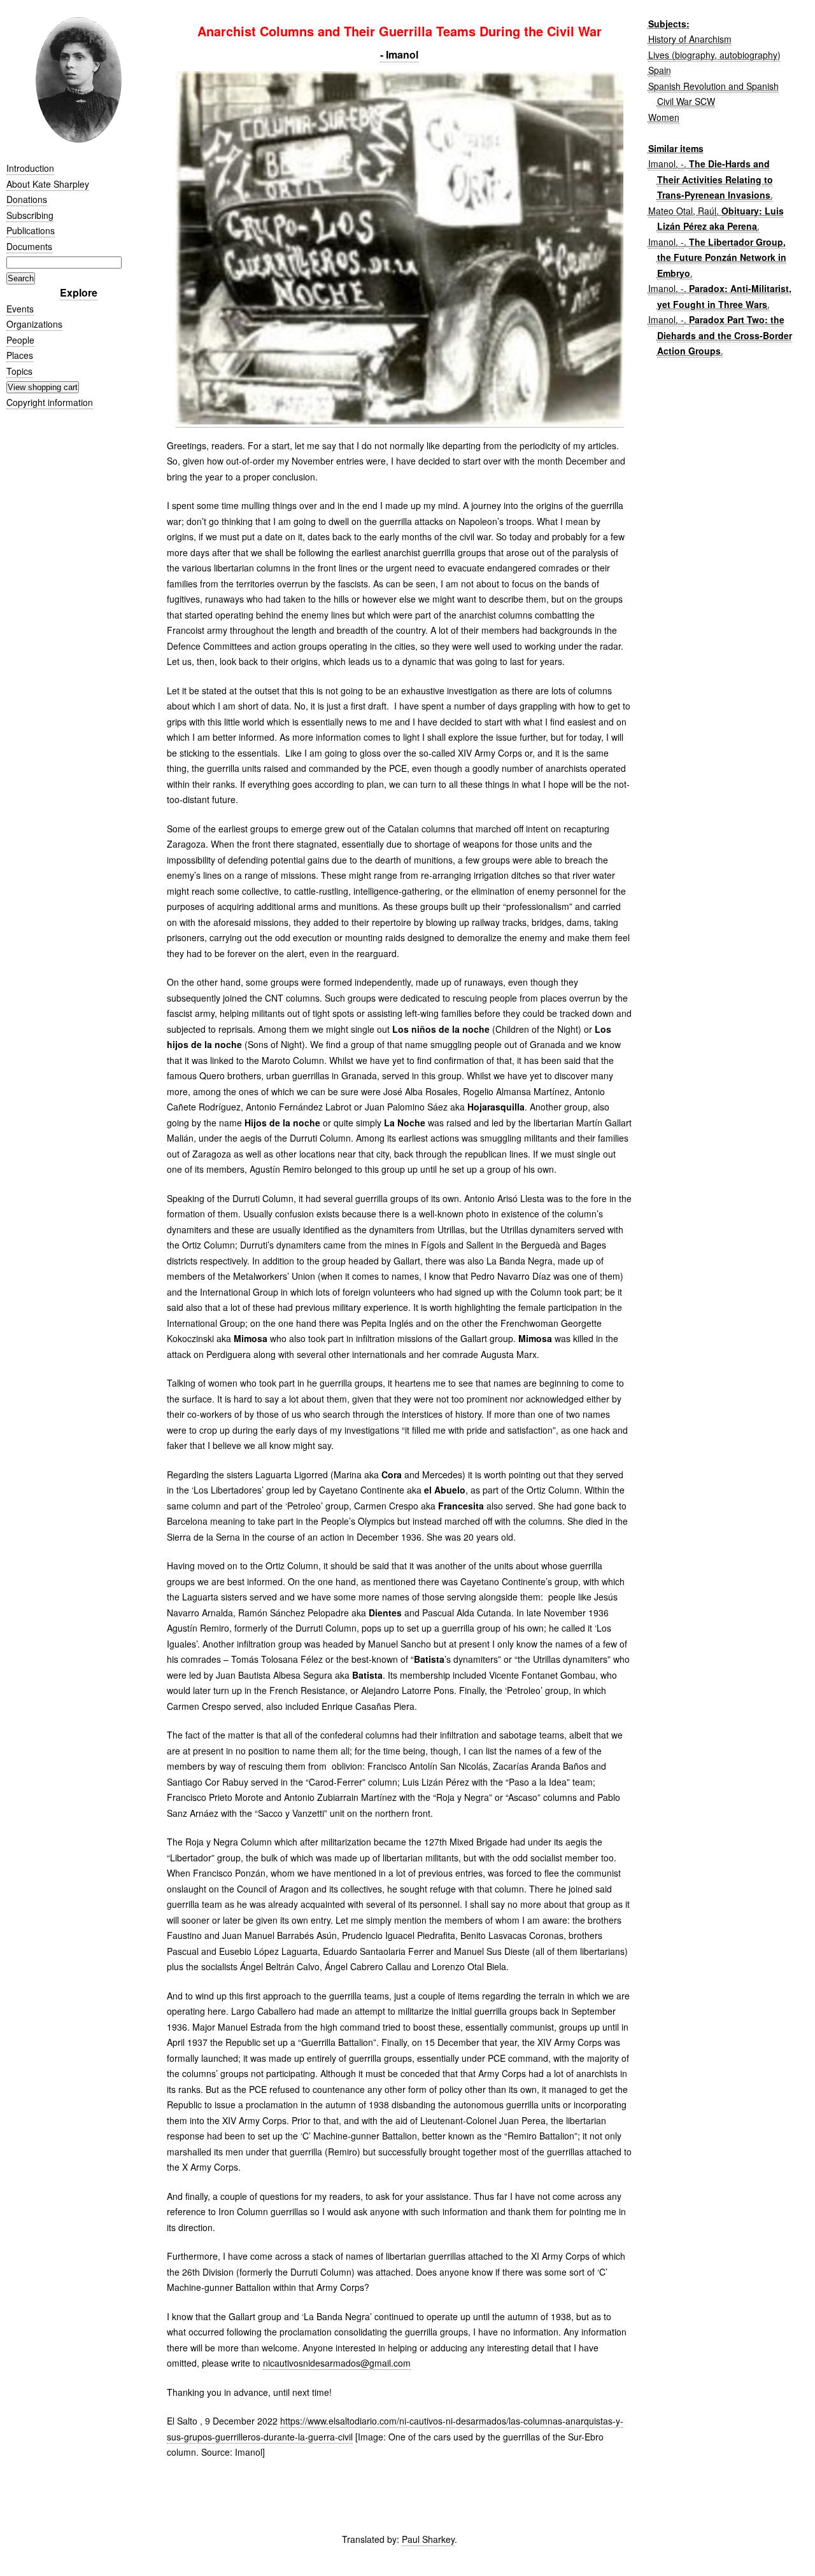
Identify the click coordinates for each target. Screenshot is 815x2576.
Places (20, 355)
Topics (19, 371)
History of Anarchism (690, 39)
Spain (660, 70)
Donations (27, 199)
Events (20, 309)
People (20, 340)
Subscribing (30, 215)
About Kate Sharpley (48, 184)
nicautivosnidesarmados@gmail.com (337, 2363)
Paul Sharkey (428, 2539)
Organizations (34, 324)
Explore (79, 292)
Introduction (30, 168)
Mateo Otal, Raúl (682, 211)
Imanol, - (666, 164)
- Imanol (399, 54)
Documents (29, 246)
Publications (31, 230)
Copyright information (50, 402)
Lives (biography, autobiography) (714, 55)
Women (664, 117)
